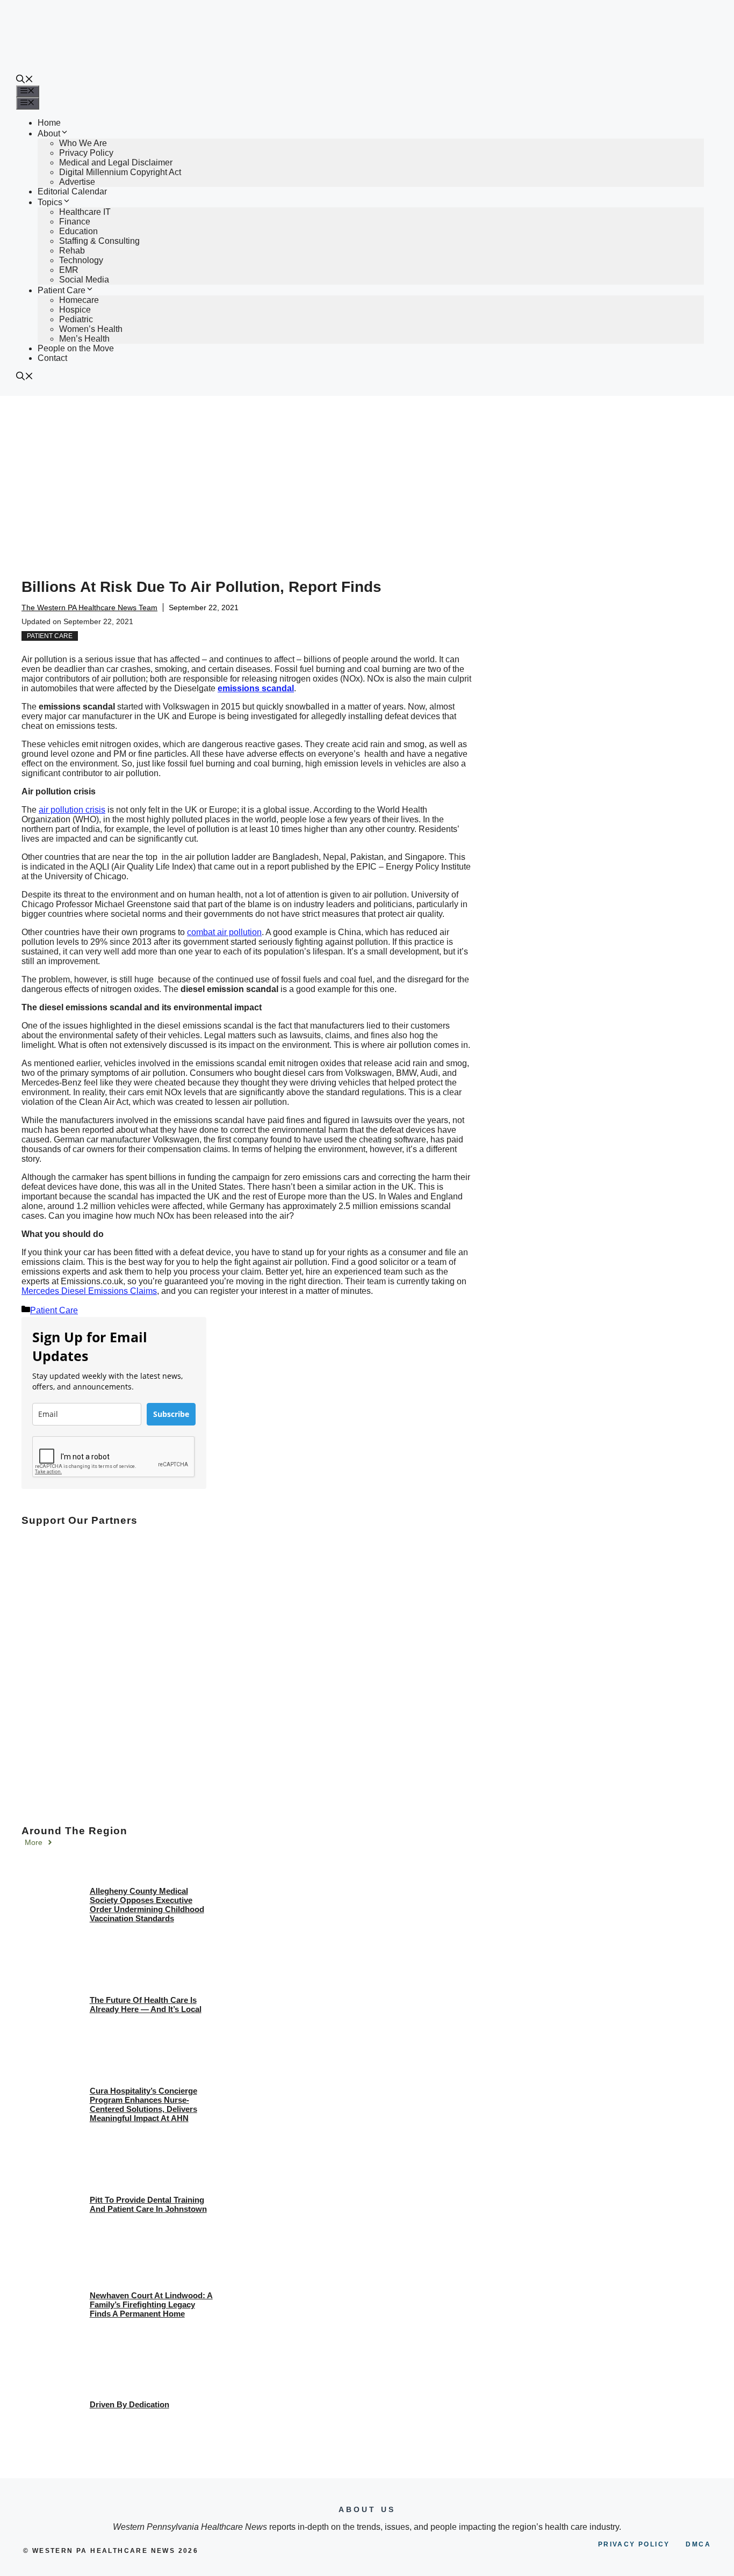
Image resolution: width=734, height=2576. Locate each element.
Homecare (79, 300)
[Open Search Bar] (25, 80)
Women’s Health (91, 329)
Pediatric (76, 319)
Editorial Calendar (72, 191)
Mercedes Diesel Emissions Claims (89, 1291)
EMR (69, 270)
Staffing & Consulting (99, 241)
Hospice (75, 310)
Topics (50, 202)
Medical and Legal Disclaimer (116, 162)
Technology (81, 260)
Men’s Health (84, 339)
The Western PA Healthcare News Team (89, 607)
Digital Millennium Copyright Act (120, 172)
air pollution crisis (72, 810)
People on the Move (76, 348)
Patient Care (62, 290)
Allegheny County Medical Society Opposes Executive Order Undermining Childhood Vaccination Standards (147, 1905)
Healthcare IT (85, 212)
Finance (75, 222)
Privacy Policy (86, 153)
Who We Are (83, 143)
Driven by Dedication (129, 2404)
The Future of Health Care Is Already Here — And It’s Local (146, 2005)
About (49, 133)
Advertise (77, 182)
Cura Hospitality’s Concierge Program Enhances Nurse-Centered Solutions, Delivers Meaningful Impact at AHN (143, 2104)
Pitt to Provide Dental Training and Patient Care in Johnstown (148, 2204)
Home (49, 123)
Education (78, 231)
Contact (52, 358)
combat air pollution (224, 932)
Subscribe (171, 1414)
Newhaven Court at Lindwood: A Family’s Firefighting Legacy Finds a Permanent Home (151, 2304)
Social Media (84, 280)
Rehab (72, 251)
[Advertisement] (367, 476)
